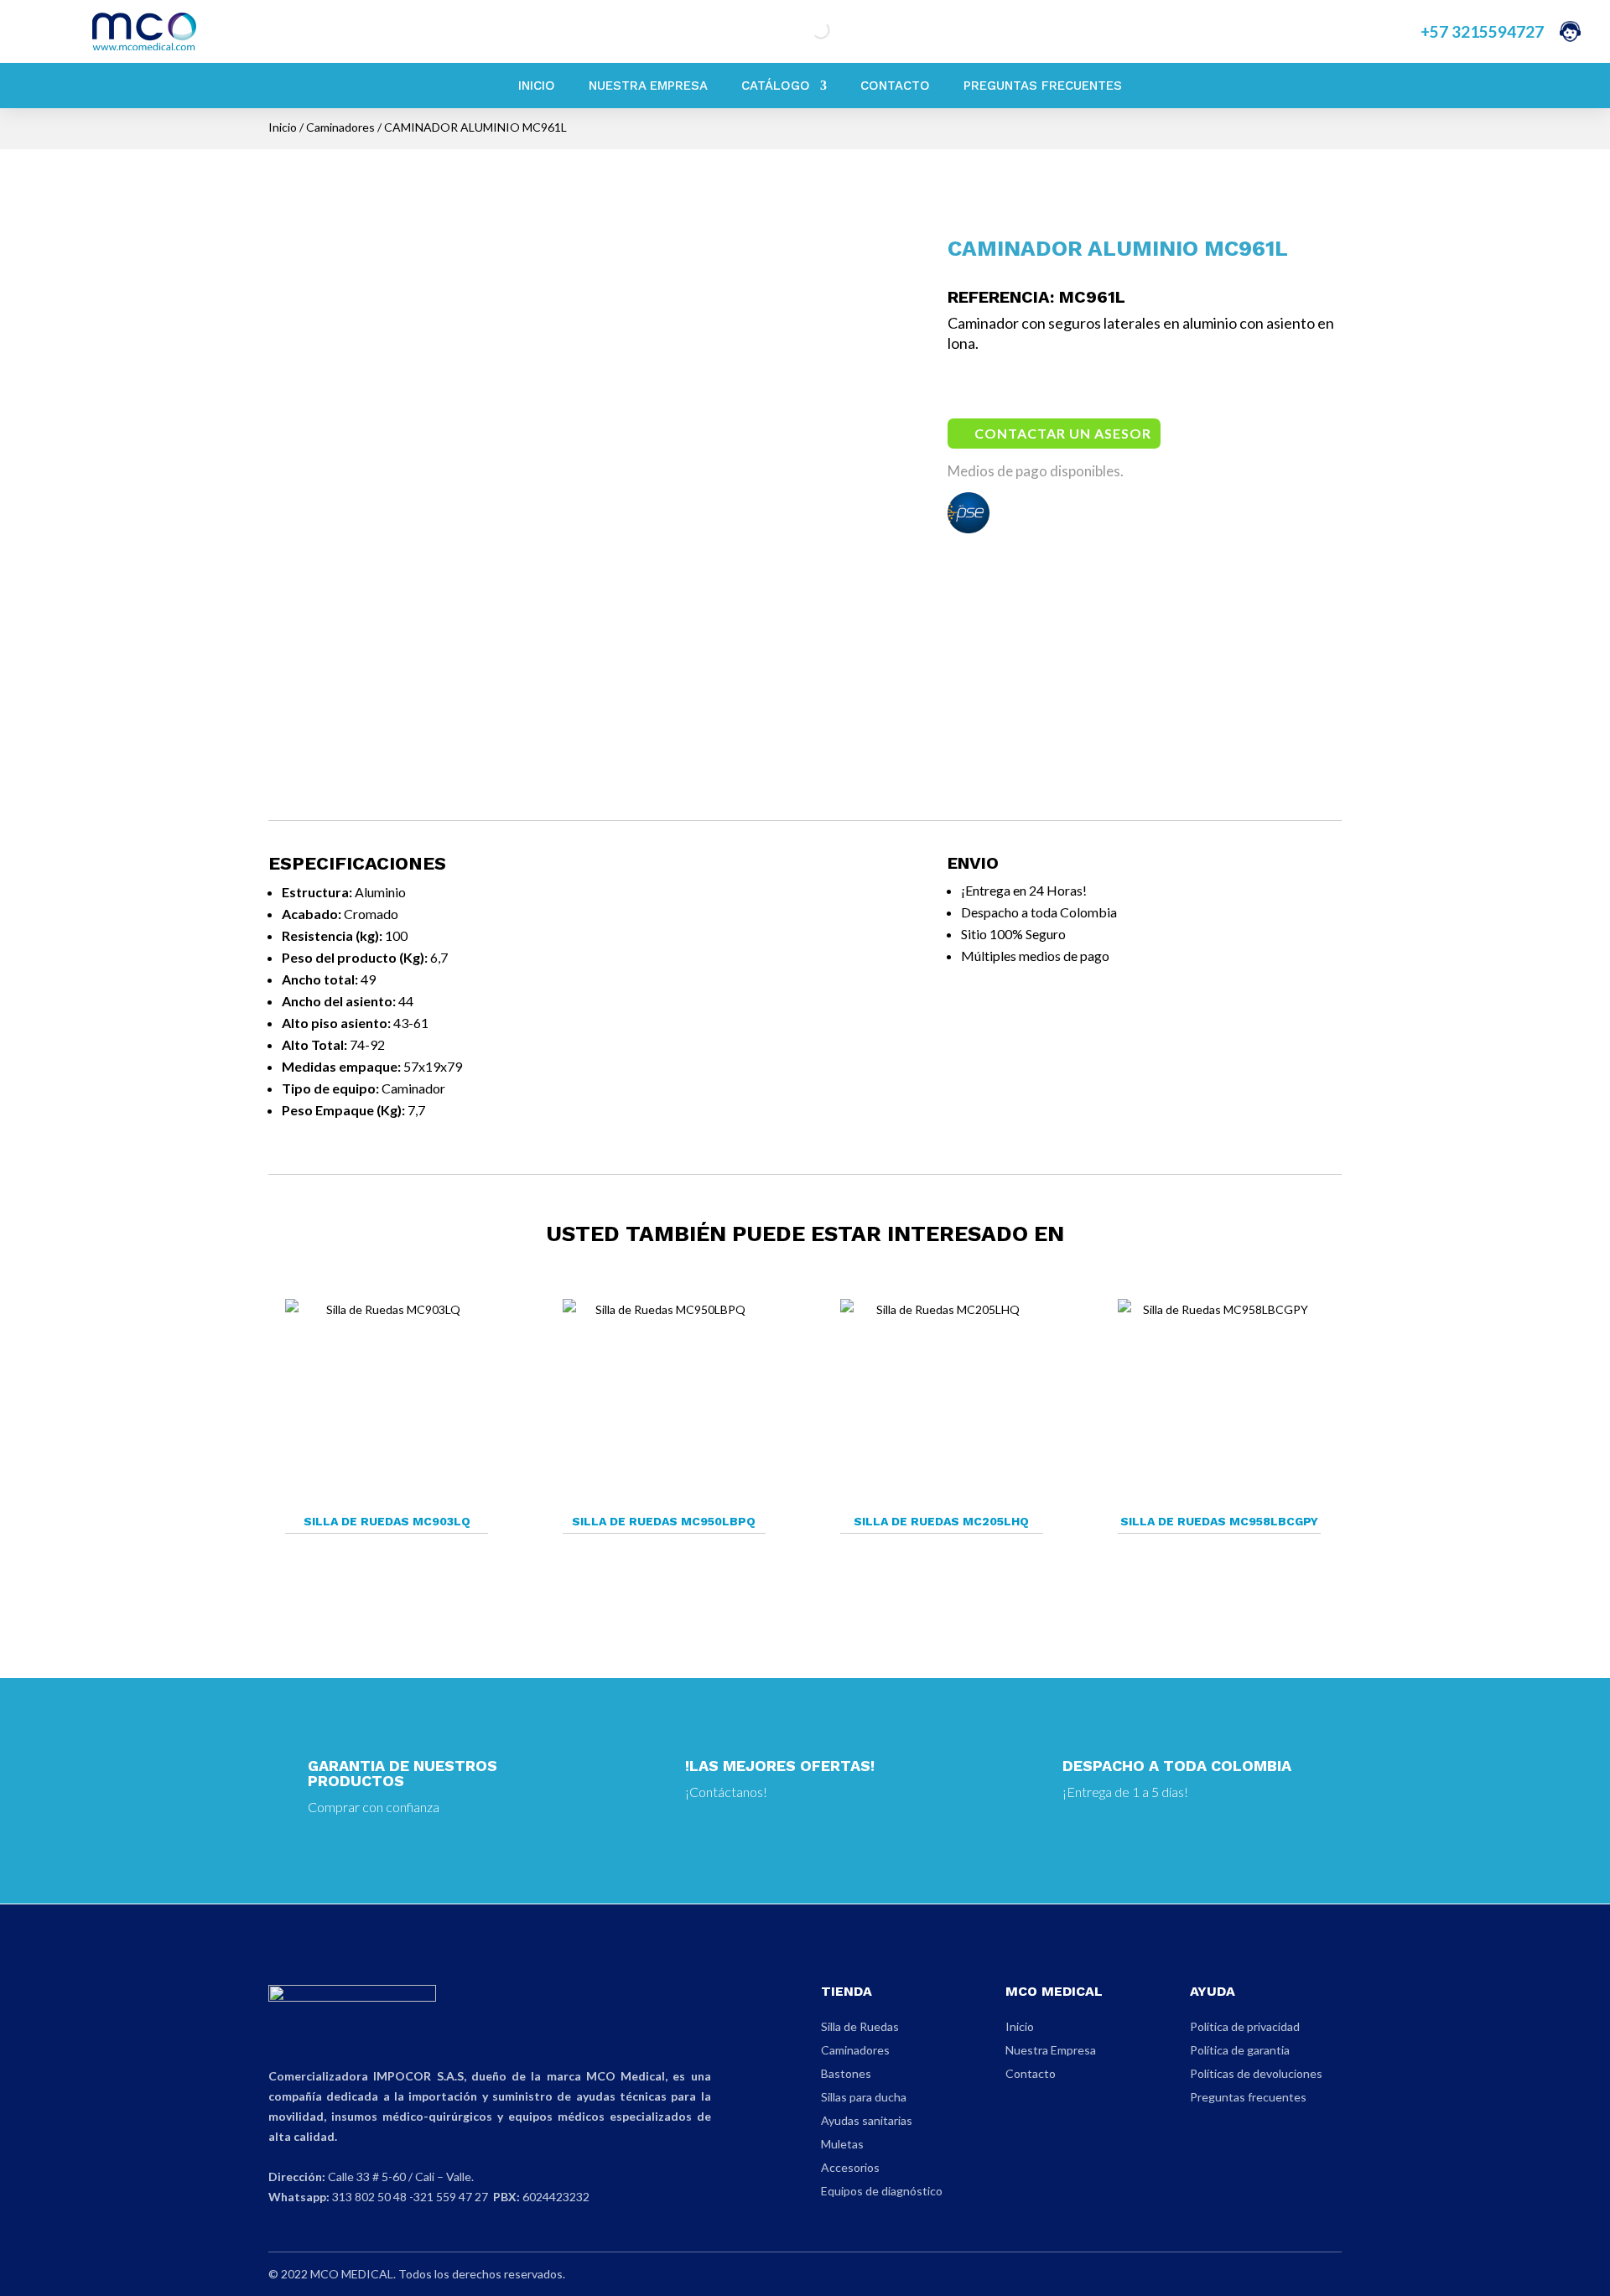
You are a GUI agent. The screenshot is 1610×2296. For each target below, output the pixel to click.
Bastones (846, 2073)
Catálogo (776, 86)
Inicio (537, 86)
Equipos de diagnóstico (882, 2191)
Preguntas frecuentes (1248, 2097)
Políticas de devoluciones (1256, 2073)
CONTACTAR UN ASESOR (1063, 433)
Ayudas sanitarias (867, 2120)
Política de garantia (1240, 2050)
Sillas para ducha (864, 2097)
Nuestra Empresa (648, 86)
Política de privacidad (1245, 2026)
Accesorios (850, 2167)
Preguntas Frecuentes (1043, 86)
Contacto (895, 86)
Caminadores (340, 127)
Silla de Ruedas (860, 2026)
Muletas (842, 2144)
